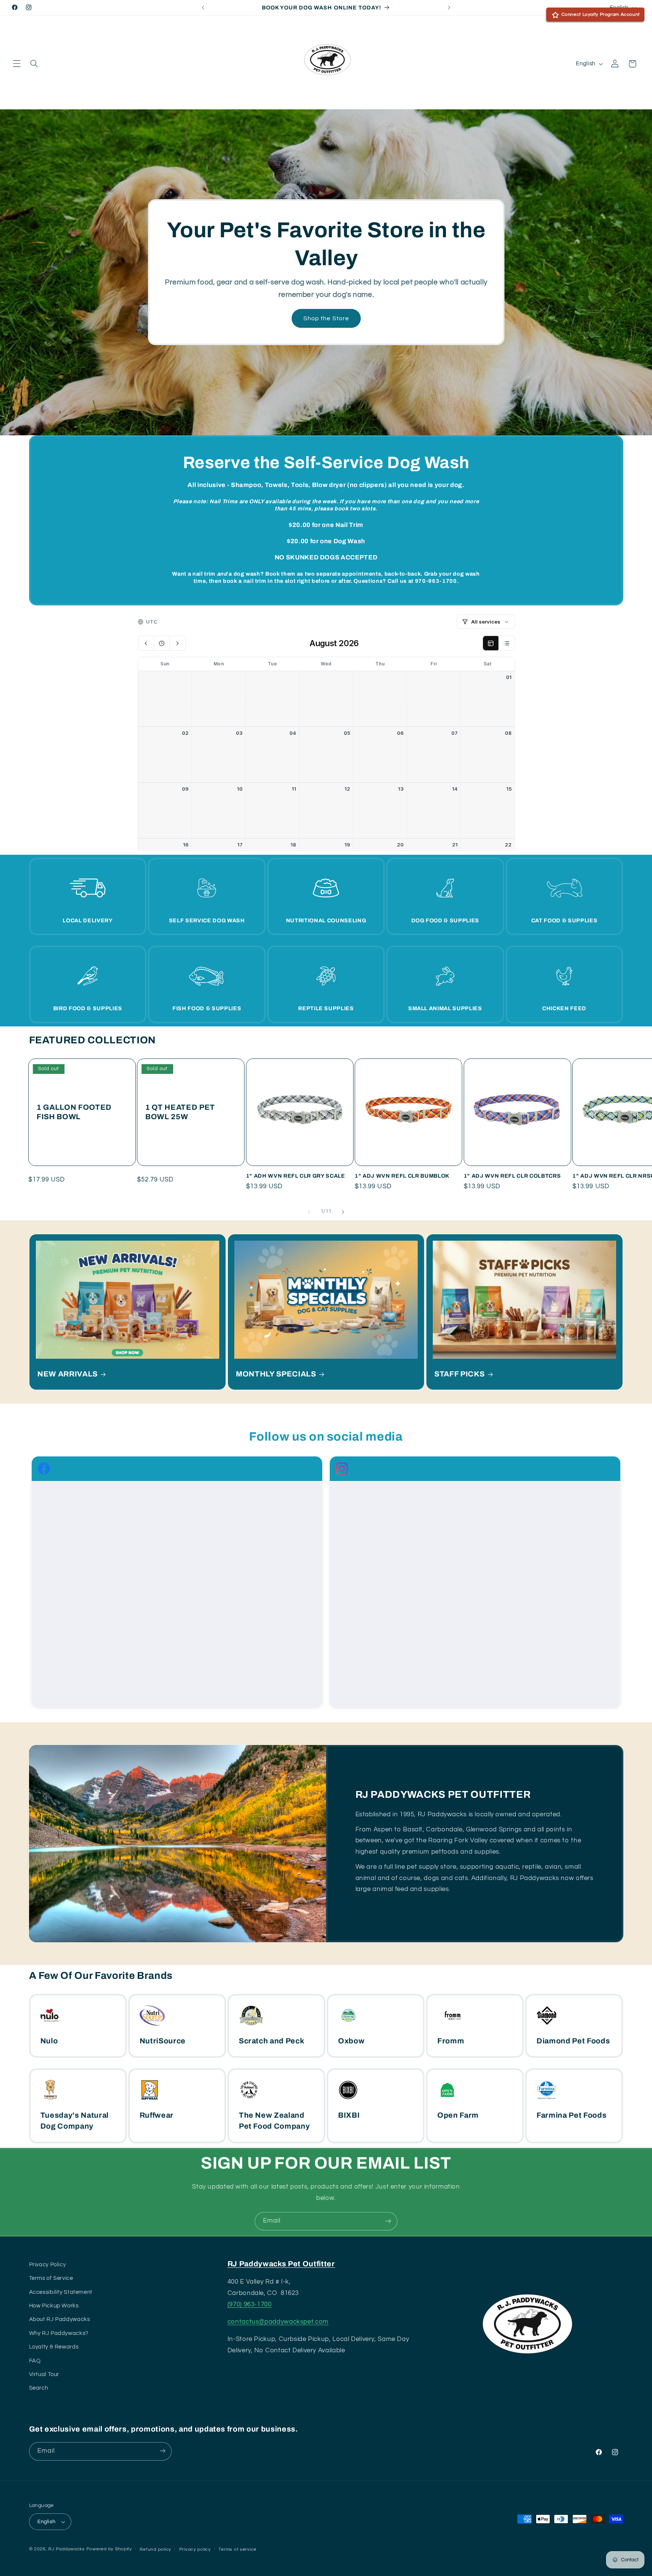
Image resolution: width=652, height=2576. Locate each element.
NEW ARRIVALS (68, 1374)
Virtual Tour (44, 2374)
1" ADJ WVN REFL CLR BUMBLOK (402, 1176)
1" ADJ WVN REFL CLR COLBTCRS (512, 1176)
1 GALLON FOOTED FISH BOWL (74, 1112)
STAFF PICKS (459, 1374)
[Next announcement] (449, 8)
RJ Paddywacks (67, 2549)
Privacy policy (195, 2549)
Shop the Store (326, 318)
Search (39, 2388)
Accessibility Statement (61, 2292)
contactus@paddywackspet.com (278, 2322)
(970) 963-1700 (250, 2304)
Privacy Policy (48, 2265)
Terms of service (238, 2549)
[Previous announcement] (203, 8)
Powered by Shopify (109, 2549)
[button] (17, 64)
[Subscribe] (388, 2221)
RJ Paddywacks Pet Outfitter (281, 2264)
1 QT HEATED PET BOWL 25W (180, 1112)
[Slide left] (309, 1212)
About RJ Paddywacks (60, 2320)
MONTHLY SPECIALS (276, 1374)
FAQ (35, 2361)
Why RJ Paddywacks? (59, 2333)
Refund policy (155, 2549)
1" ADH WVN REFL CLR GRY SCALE (296, 1176)
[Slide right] (343, 1212)
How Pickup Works (54, 2306)
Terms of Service (51, 2278)
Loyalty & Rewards (54, 2347)
